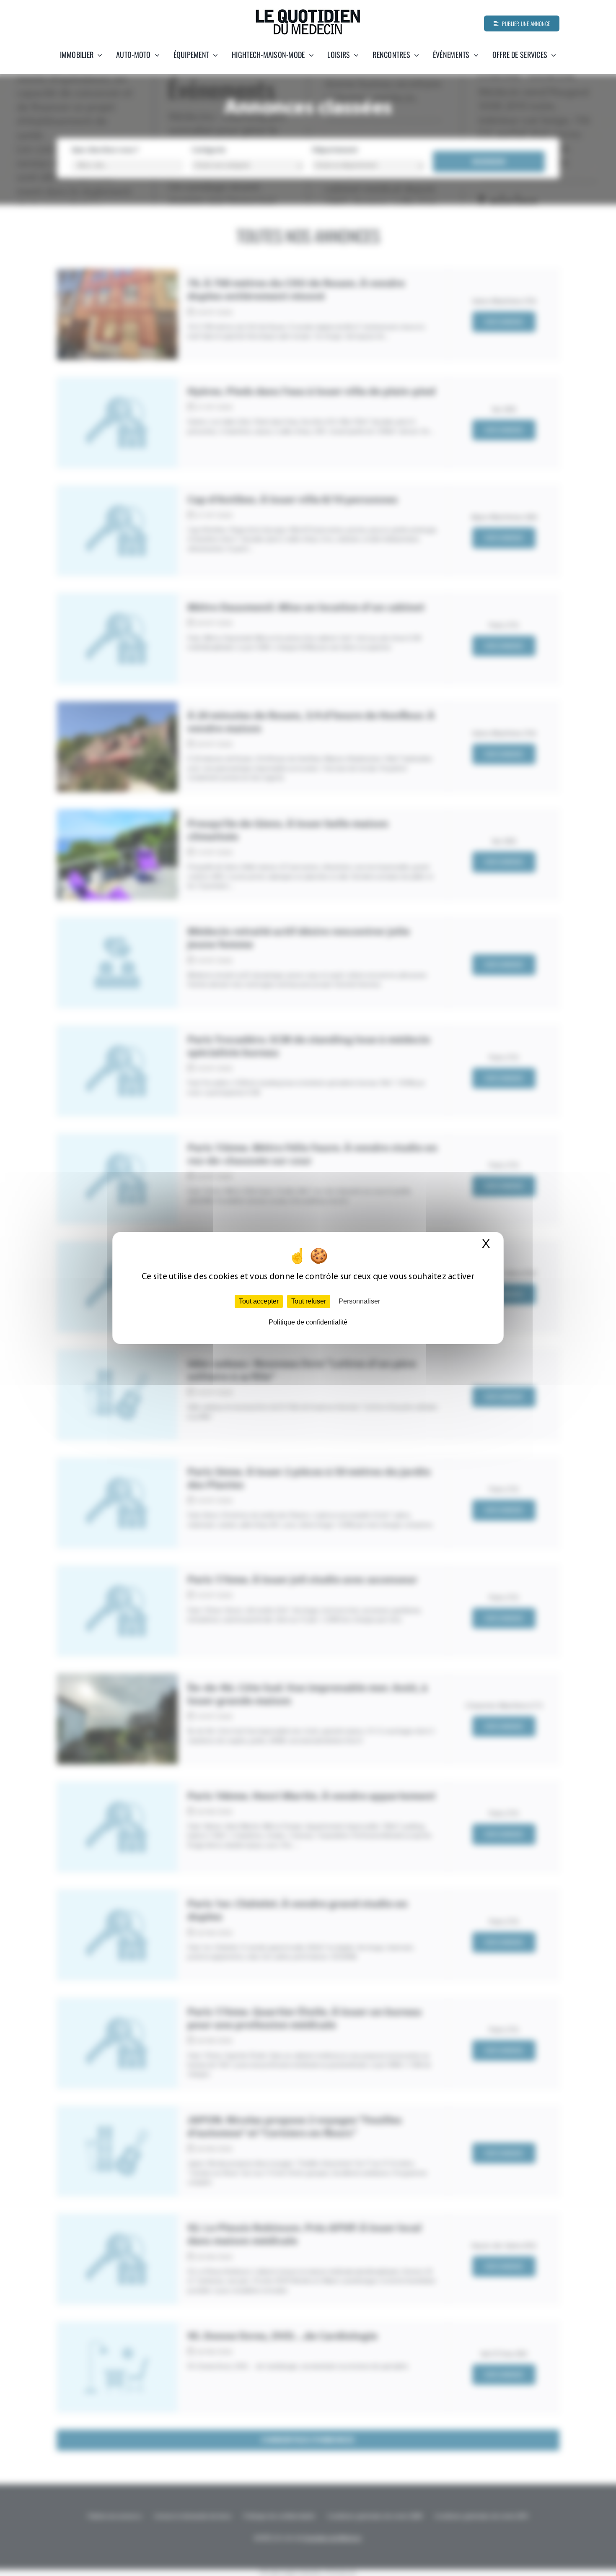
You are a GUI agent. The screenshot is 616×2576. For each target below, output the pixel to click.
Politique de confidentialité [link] (308, 1322)
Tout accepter (259, 1301)
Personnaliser (359, 1301)
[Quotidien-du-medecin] (308, 12)
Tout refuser (309, 1301)
